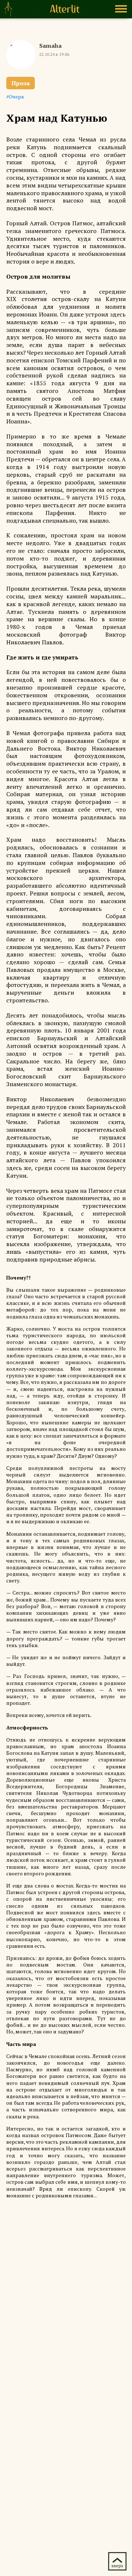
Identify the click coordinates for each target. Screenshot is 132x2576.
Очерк (16, 96)
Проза (21, 83)
